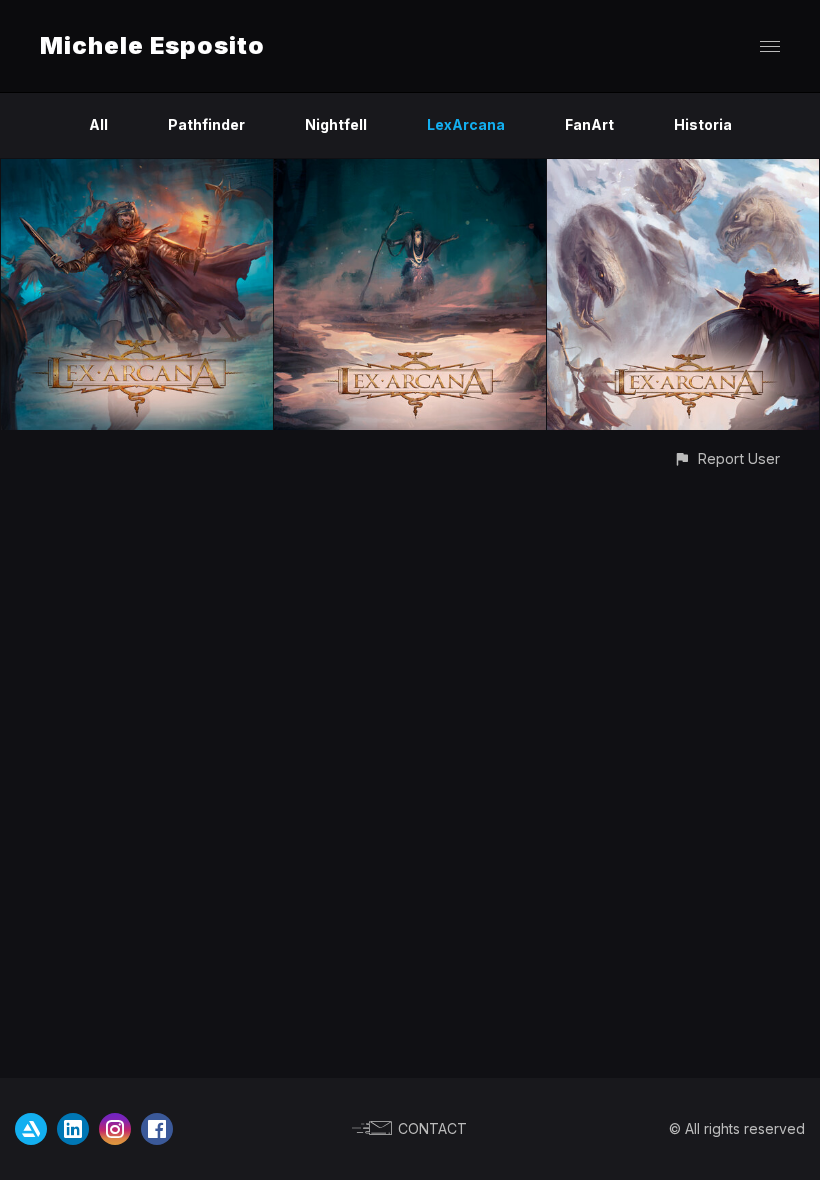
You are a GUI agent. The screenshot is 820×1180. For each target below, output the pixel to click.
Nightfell (336, 124)
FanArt (589, 124)
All (98, 124)
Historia (703, 124)
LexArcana (466, 124)
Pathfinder (206, 124)
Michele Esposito (152, 45)
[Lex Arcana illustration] (137, 170)
